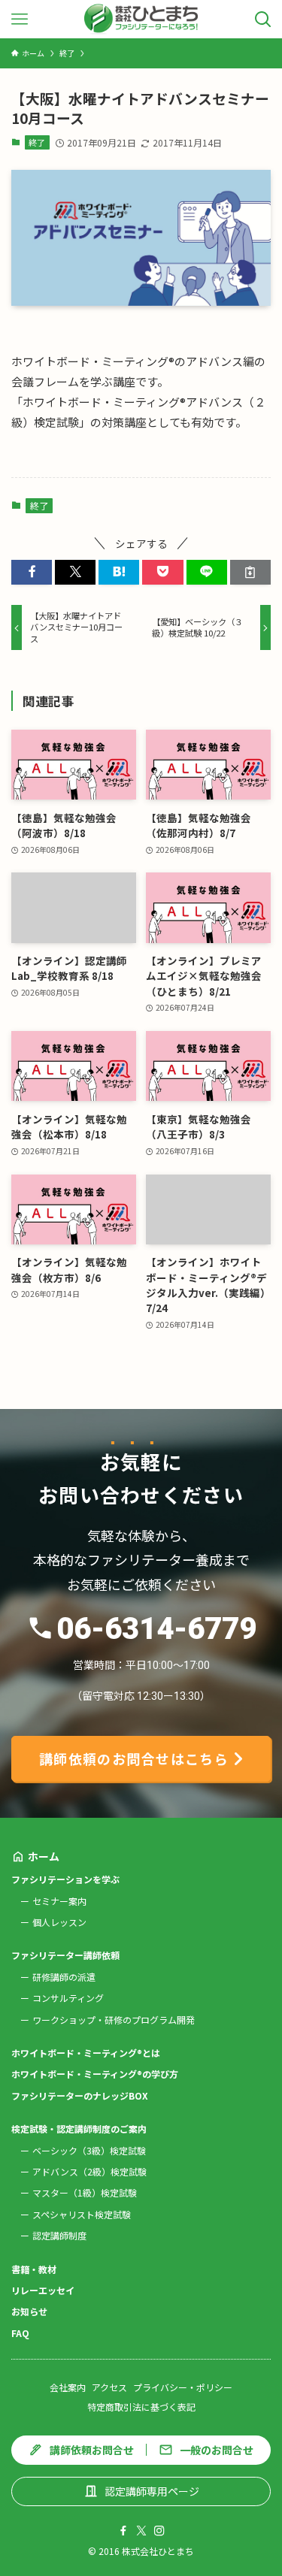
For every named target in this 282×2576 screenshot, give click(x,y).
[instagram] (159, 2531)
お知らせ (29, 2311)
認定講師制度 (59, 2235)
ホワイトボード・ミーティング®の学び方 (95, 2074)
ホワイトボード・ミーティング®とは (86, 2053)
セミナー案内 (59, 1901)
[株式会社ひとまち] (141, 19)
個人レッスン (59, 1922)
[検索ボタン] (263, 19)
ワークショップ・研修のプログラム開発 (114, 2020)
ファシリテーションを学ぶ (65, 1879)
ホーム (44, 1856)
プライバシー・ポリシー (183, 2387)
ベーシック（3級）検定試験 (89, 2150)
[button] (32, 572)
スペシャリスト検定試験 (82, 2214)
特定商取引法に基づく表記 (141, 2407)
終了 (37, 142)
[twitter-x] (141, 2531)
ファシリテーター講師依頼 (65, 1955)
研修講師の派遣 (64, 1977)
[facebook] (123, 2531)
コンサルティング (68, 1998)
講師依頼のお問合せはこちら (134, 1758)
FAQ (20, 2333)
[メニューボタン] (19, 19)
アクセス (109, 2387)
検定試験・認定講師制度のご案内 (79, 2129)
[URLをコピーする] (250, 572)
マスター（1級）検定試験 (85, 2192)
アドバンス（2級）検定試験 (89, 2171)
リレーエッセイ (43, 2290)
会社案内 (68, 2387)
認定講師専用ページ (152, 2491)
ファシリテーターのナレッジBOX (80, 2095)
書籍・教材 (34, 2269)
